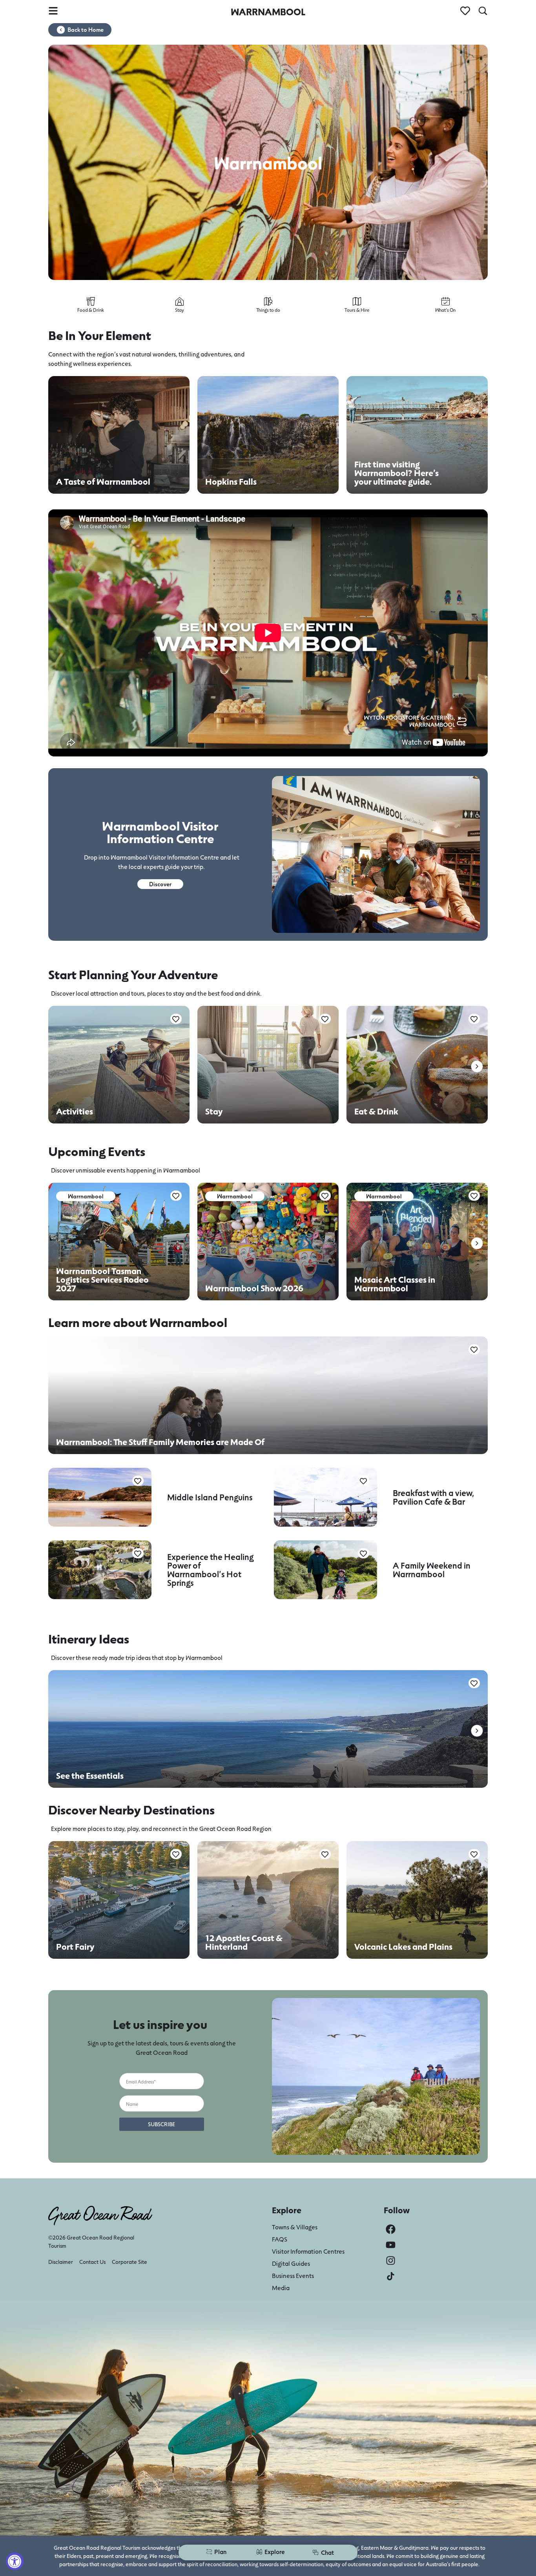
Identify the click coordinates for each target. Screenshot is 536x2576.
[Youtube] (391, 2245)
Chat (327, 2552)
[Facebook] (391, 2229)
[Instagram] (391, 2261)
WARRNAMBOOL (268, 12)
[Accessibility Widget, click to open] (15, 2561)
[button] (477, 1066)
